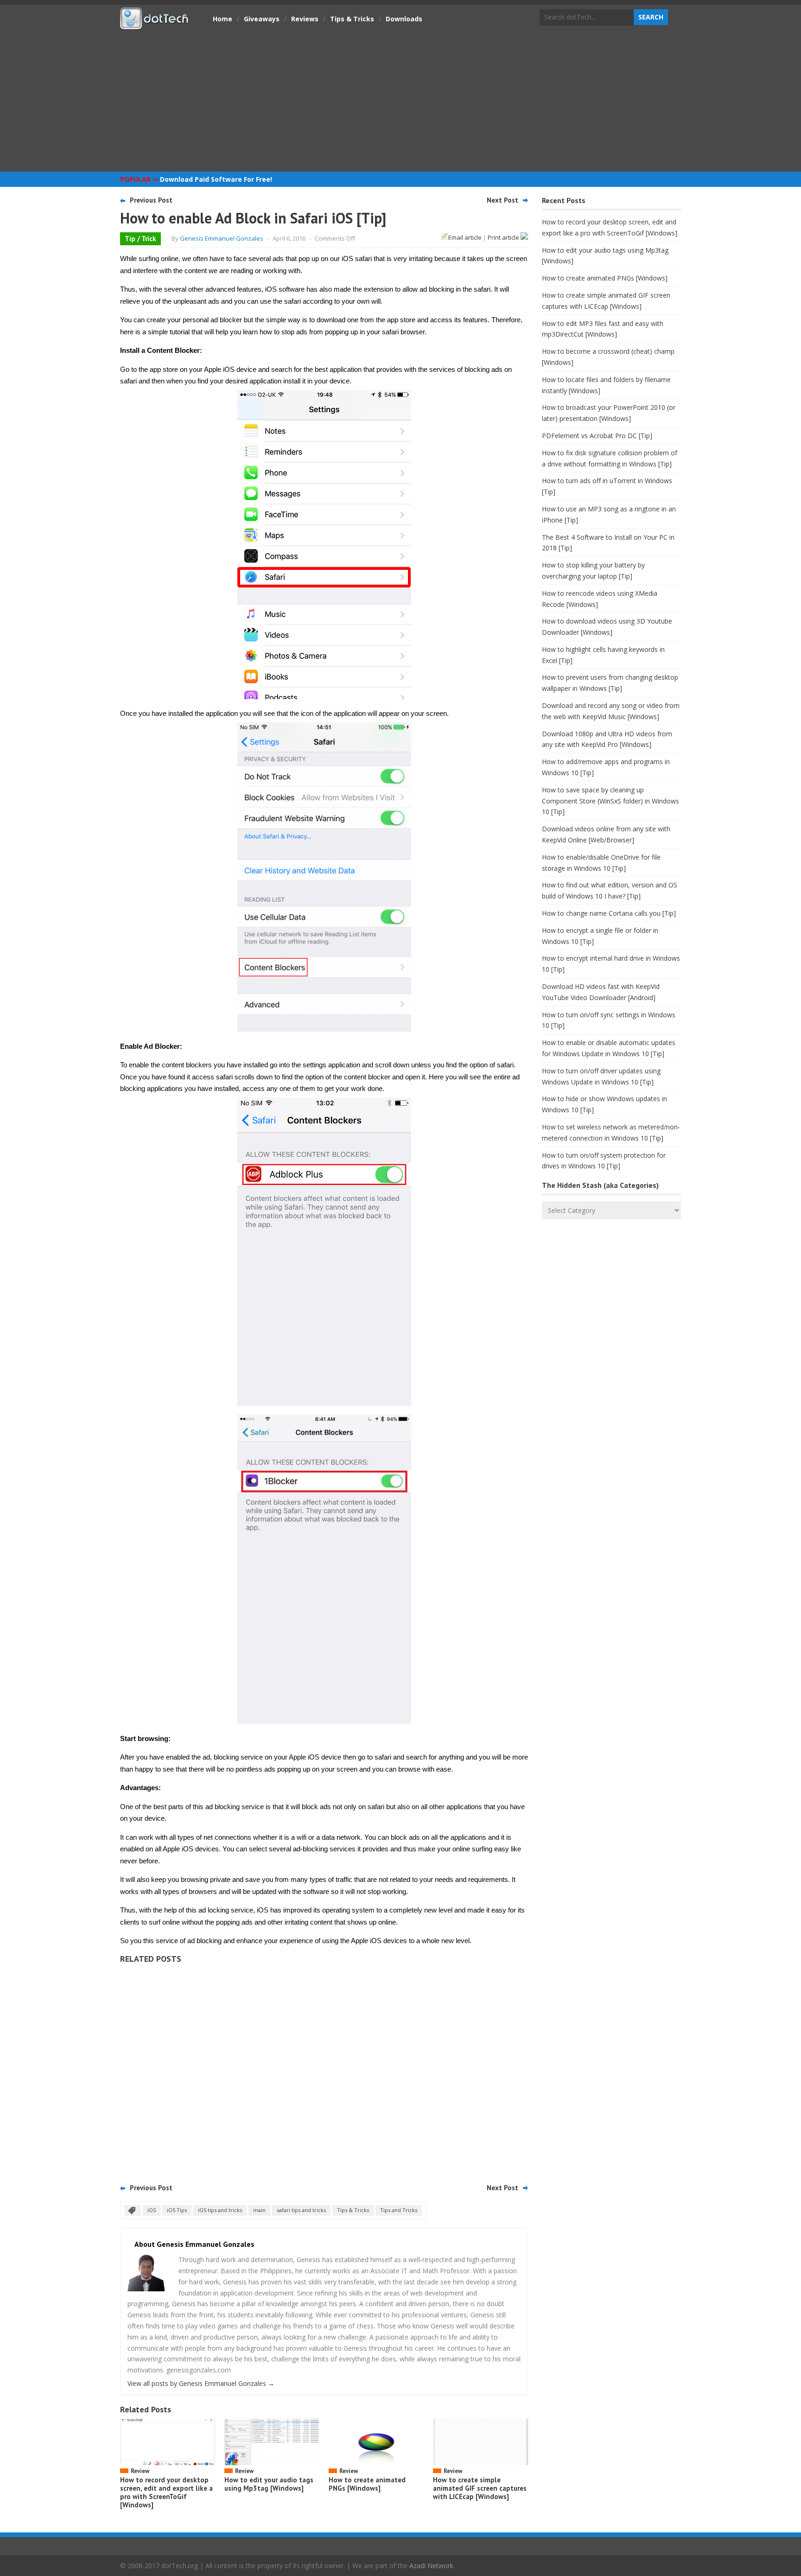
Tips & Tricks (352, 19)
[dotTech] (155, 25)
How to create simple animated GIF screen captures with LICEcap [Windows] (480, 2488)
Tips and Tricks (399, 2210)
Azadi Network (431, 2566)
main (259, 2210)
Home (222, 19)
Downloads (404, 19)
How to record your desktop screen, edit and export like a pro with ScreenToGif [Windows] (166, 2492)
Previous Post (151, 200)
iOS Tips (177, 2210)
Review (140, 2471)
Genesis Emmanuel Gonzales (222, 238)
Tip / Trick (140, 239)
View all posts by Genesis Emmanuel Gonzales (201, 2383)
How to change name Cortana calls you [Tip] (609, 913)
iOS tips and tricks (220, 2210)
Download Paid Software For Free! (216, 179)
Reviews (305, 19)
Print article (504, 237)
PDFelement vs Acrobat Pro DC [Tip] (597, 436)
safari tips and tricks (301, 2210)
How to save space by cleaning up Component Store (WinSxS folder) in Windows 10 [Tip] (610, 801)
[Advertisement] (400, 100)
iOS (152, 2210)
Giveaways (262, 19)
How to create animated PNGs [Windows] (367, 2484)
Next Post (502, 200)
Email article (465, 237)
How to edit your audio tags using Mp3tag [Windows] (269, 2484)
